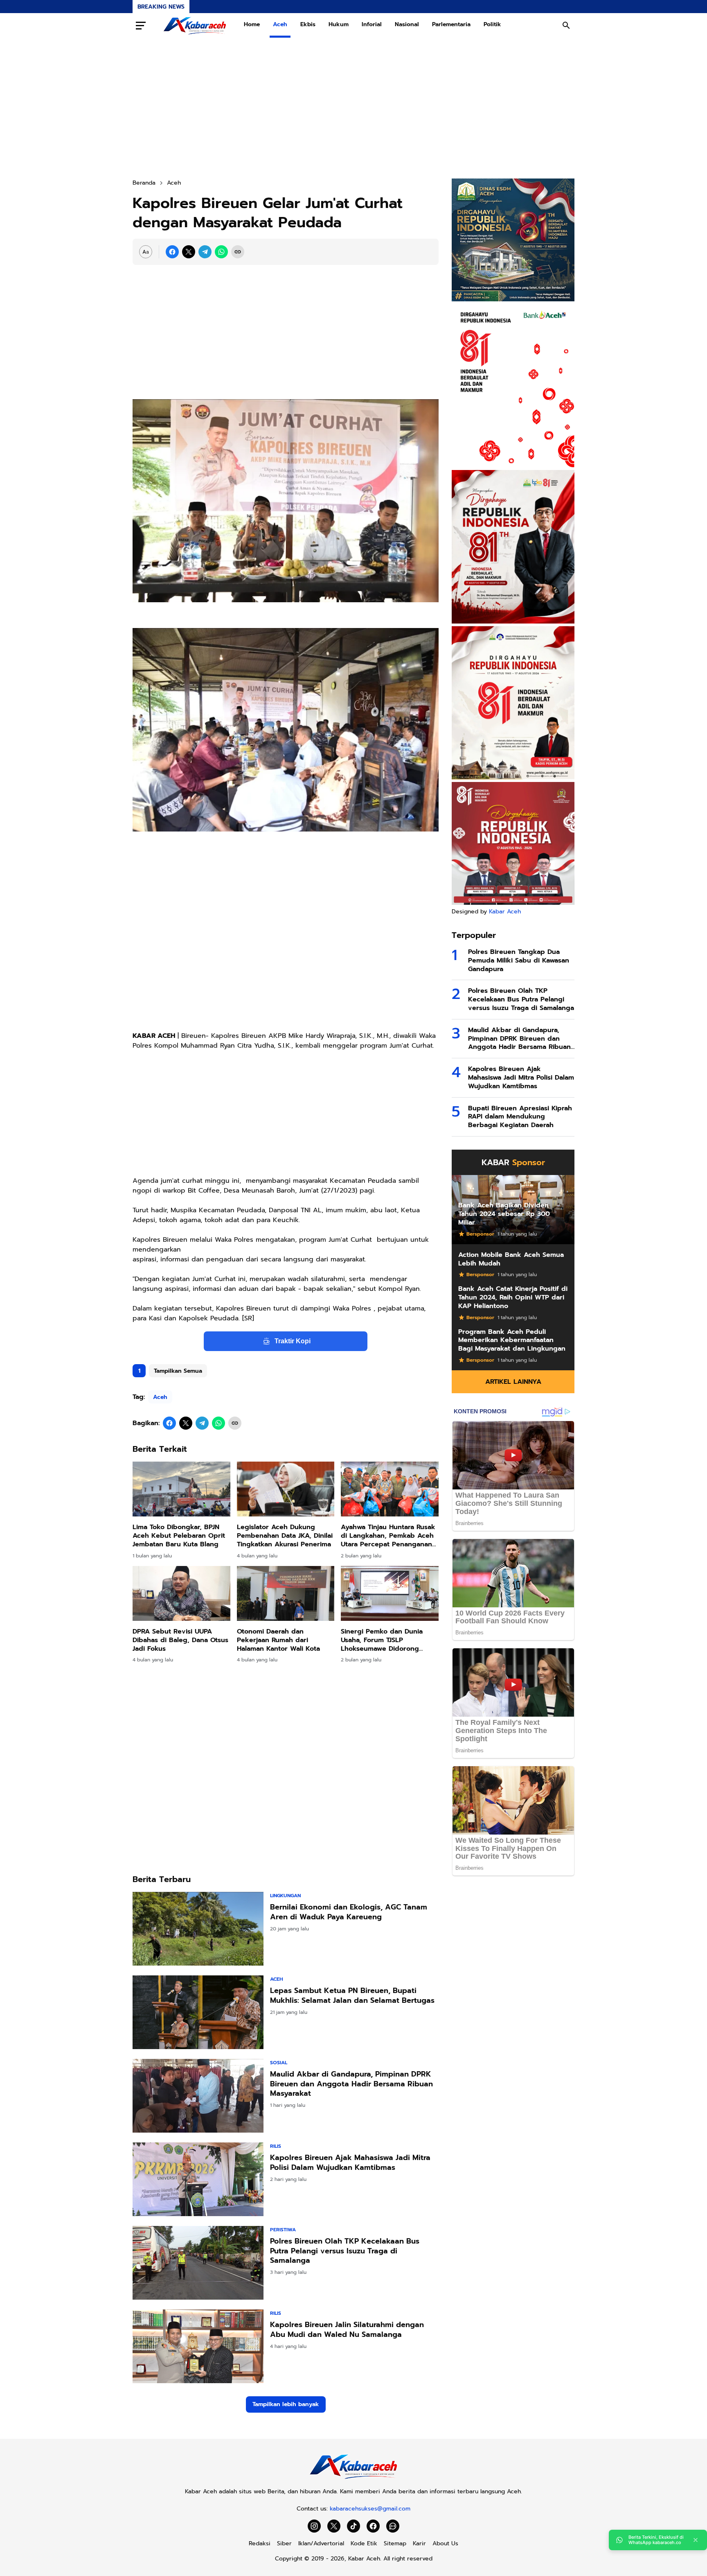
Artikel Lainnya (513, 1382)
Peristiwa (283, 2230)
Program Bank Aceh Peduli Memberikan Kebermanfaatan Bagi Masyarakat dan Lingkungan (512, 1340)
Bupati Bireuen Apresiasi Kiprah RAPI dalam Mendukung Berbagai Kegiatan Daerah (520, 1117)
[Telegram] (205, 252)
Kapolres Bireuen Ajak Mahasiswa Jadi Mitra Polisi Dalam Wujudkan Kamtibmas (350, 2163)
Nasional (407, 24)
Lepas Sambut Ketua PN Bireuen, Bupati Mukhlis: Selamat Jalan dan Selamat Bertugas (352, 1996)
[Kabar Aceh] (195, 25)
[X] (189, 252)
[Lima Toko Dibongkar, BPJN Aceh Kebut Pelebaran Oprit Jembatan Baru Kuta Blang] (181, 1489)
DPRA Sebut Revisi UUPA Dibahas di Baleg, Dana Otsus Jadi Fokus (180, 1640)
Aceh (280, 24)
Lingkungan (285, 1896)
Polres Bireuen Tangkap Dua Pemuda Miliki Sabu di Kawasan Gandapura (519, 960)
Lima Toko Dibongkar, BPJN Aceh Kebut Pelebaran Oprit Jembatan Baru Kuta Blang (179, 1536)
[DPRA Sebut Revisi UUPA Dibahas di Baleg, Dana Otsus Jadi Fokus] (181, 1593)
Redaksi (260, 2543)
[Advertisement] (353, 108)
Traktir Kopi (293, 1341)
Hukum (339, 24)
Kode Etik (364, 2543)
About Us (445, 2543)
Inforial (372, 24)
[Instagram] (314, 2526)
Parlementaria (451, 24)
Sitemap (395, 2543)
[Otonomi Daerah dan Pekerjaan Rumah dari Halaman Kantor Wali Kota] (286, 1593)
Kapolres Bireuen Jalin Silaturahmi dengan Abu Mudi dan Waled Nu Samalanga (347, 2330)
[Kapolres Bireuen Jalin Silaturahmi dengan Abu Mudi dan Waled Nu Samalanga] (198, 2346)
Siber (284, 2543)
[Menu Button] (141, 25)
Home (252, 24)
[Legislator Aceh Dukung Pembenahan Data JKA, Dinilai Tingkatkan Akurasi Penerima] (286, 1489)
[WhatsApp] (221, 252)
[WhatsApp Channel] (393, 2526)
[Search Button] (566, 25)
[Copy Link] (238, 252)
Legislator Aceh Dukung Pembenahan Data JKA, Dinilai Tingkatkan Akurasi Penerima (285, 1536)
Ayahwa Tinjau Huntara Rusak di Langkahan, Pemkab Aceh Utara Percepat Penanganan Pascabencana (388, 1536)
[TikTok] (353, 2526)
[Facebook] (172, 252)
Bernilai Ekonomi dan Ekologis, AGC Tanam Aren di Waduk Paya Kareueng (349, 1912)
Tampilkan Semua (178, 1371)
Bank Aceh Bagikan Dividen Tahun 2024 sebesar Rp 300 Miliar (504, 1214)
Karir (419, 2543)
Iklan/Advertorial (321, 2543)
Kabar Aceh (505, 912)
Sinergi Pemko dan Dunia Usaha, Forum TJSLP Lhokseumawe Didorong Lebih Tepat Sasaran (382, 1640)
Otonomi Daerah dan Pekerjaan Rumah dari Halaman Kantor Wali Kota (278, 1640)
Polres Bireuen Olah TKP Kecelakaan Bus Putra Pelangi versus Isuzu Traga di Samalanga (345, 2251)
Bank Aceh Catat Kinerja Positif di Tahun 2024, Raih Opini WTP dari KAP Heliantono (513, 1297)
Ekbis (308, 24)
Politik (492, 24)
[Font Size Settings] (146, 252)
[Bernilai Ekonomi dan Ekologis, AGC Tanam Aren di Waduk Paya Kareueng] (198, 1929)
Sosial (279, 2063)
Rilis (276, 2146)
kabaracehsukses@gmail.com (370, 2509)
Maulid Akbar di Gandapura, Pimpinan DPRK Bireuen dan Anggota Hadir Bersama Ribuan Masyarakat (351, 2084)
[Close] (696, 2540)
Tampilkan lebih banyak (286, 2404)
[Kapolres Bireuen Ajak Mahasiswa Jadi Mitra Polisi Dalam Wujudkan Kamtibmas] (198, 2179)
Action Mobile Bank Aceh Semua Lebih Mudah (511, 1259)
